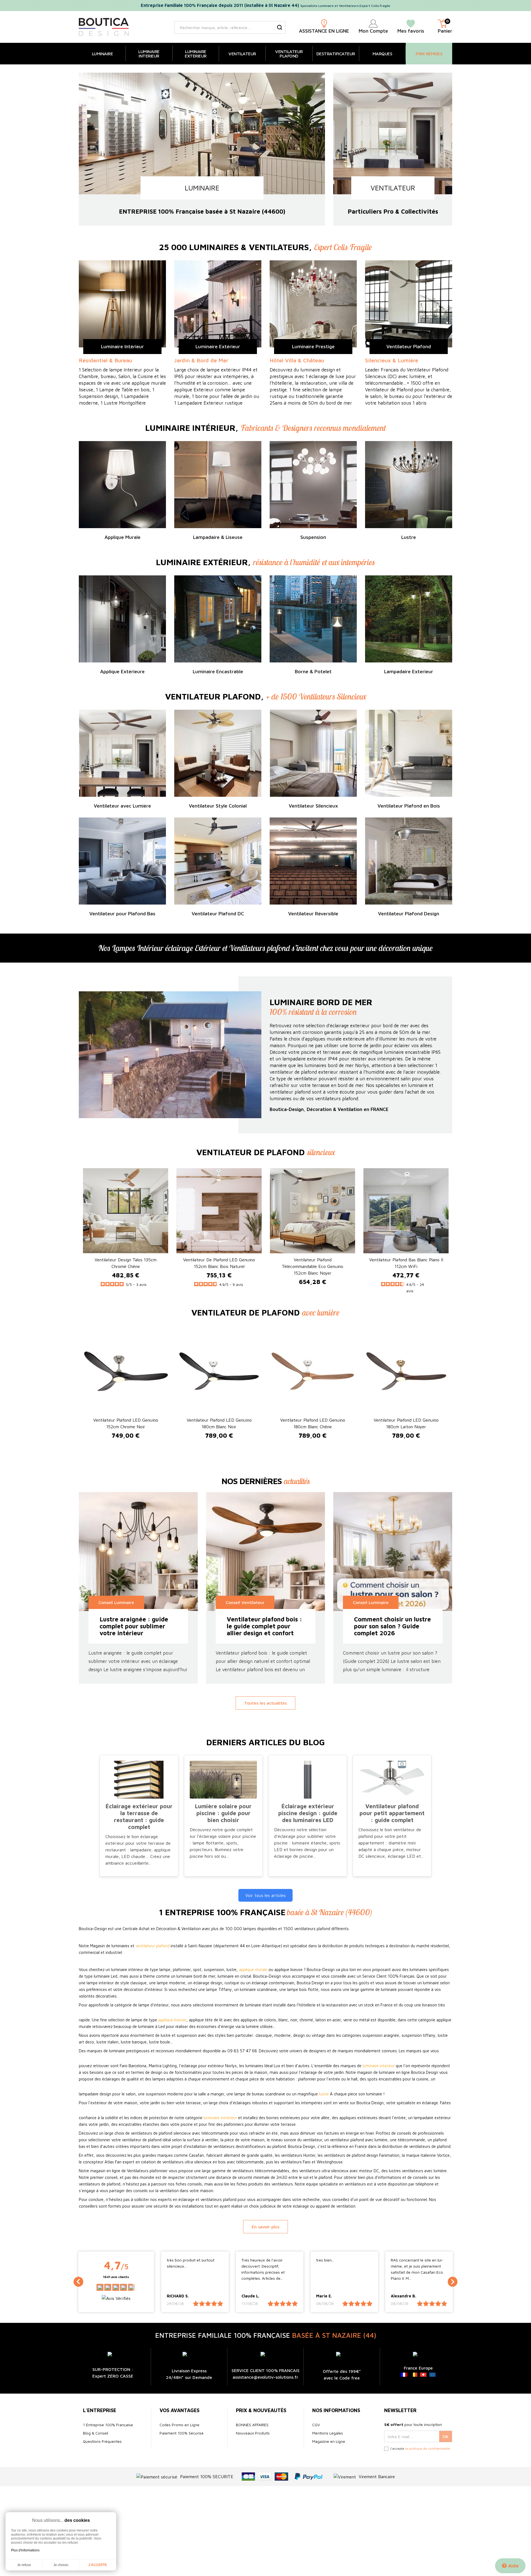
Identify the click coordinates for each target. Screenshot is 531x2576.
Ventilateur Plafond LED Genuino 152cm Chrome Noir (126, 1423)
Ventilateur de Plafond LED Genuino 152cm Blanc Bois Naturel (219, 1263)
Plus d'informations (25, 2550)
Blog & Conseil (96, 2433)
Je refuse (24, 2565)
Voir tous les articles (265, 1895)
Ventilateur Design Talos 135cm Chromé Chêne (126, 1263)
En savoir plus (265, 2227)
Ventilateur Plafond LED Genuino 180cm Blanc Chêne (313, 1423)
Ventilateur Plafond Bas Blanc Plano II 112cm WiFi (406, 1263)
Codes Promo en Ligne (179, 2425)
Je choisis (61, 2565)
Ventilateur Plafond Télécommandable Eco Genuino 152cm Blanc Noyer (313, 1266)
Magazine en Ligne (329, 2441)
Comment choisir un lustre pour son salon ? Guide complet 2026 (392, 1626)
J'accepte (98, 2565)
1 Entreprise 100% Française (108, 2425)
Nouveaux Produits (253, 2433)
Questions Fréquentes (102, 2441)
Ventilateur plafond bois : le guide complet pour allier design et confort (264, 1626)
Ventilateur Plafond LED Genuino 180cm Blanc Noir (219, 1423)
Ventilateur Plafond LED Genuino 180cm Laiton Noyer (406, 1423)
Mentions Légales (328, 2433)
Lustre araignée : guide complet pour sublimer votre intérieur (134, 1626)
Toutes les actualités (265, 1703)
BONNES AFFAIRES (252, 2425)
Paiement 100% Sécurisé (182, 2433)
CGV (316, 2425)
